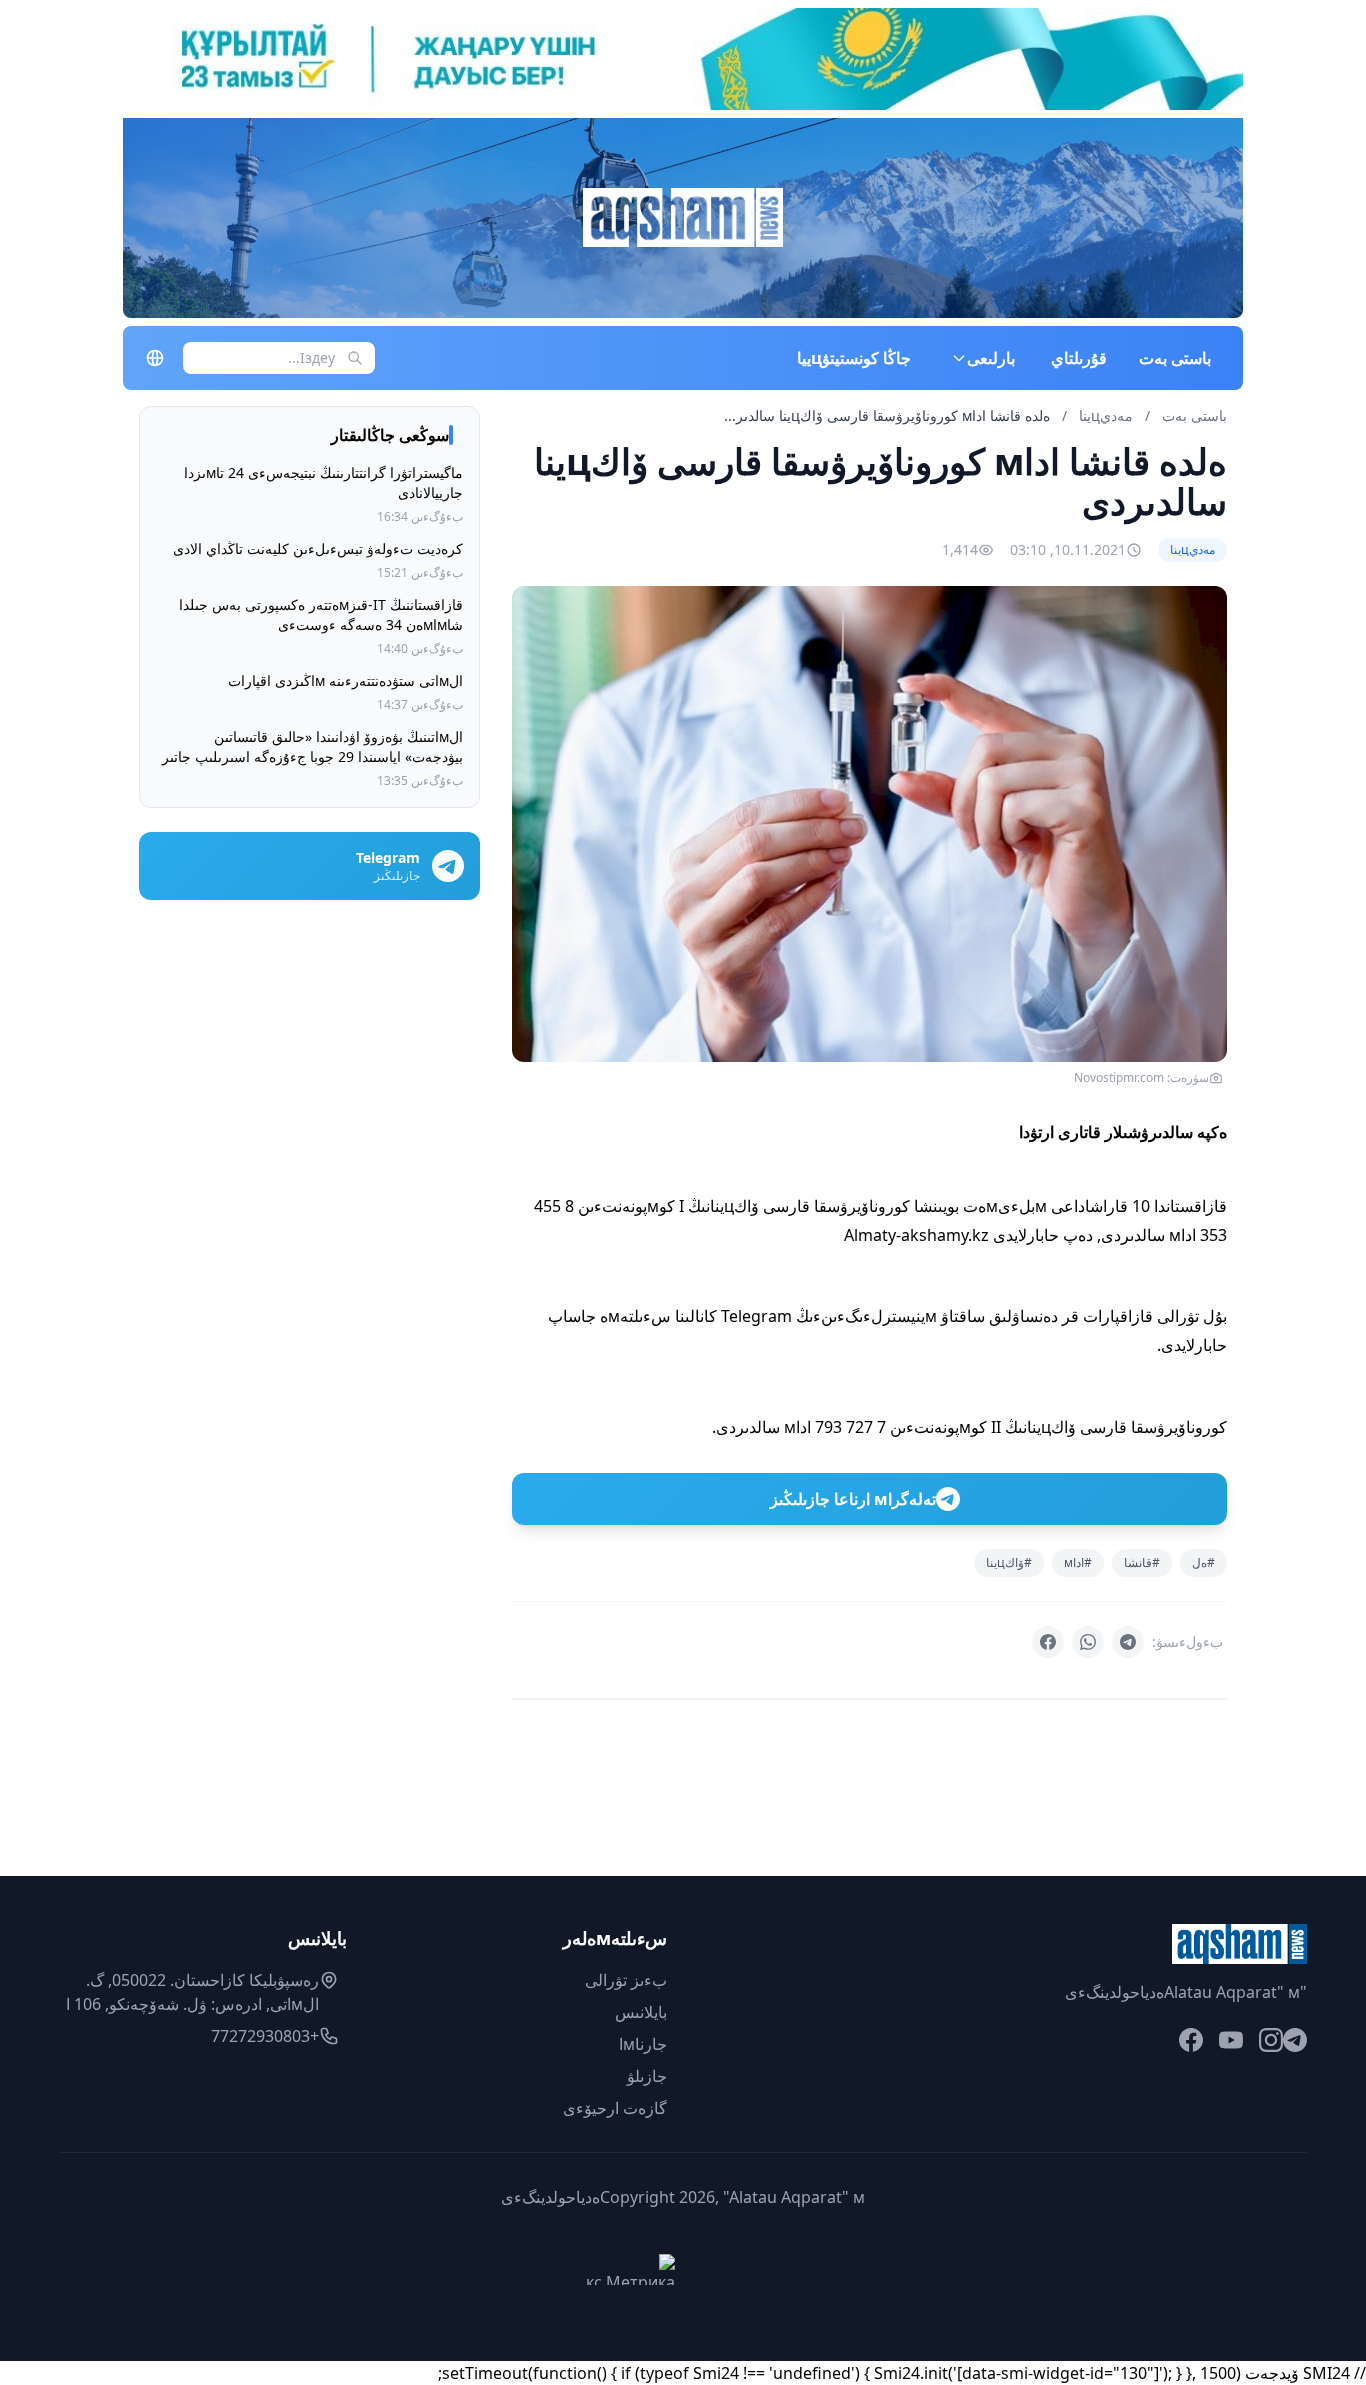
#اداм (1078, 1562)
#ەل (1203, 1562)
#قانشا (1142, 1562)
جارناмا (643, 2044)
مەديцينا (1104, 415)
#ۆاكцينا (1009, 1562)
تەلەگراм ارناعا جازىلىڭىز (853, 1499)
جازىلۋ (647, 2076)
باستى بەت (1175, 358)
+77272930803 (265, 2036)
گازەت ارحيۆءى (615, 2108)
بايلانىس (641, 2012)
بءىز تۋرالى (626, 1980)
